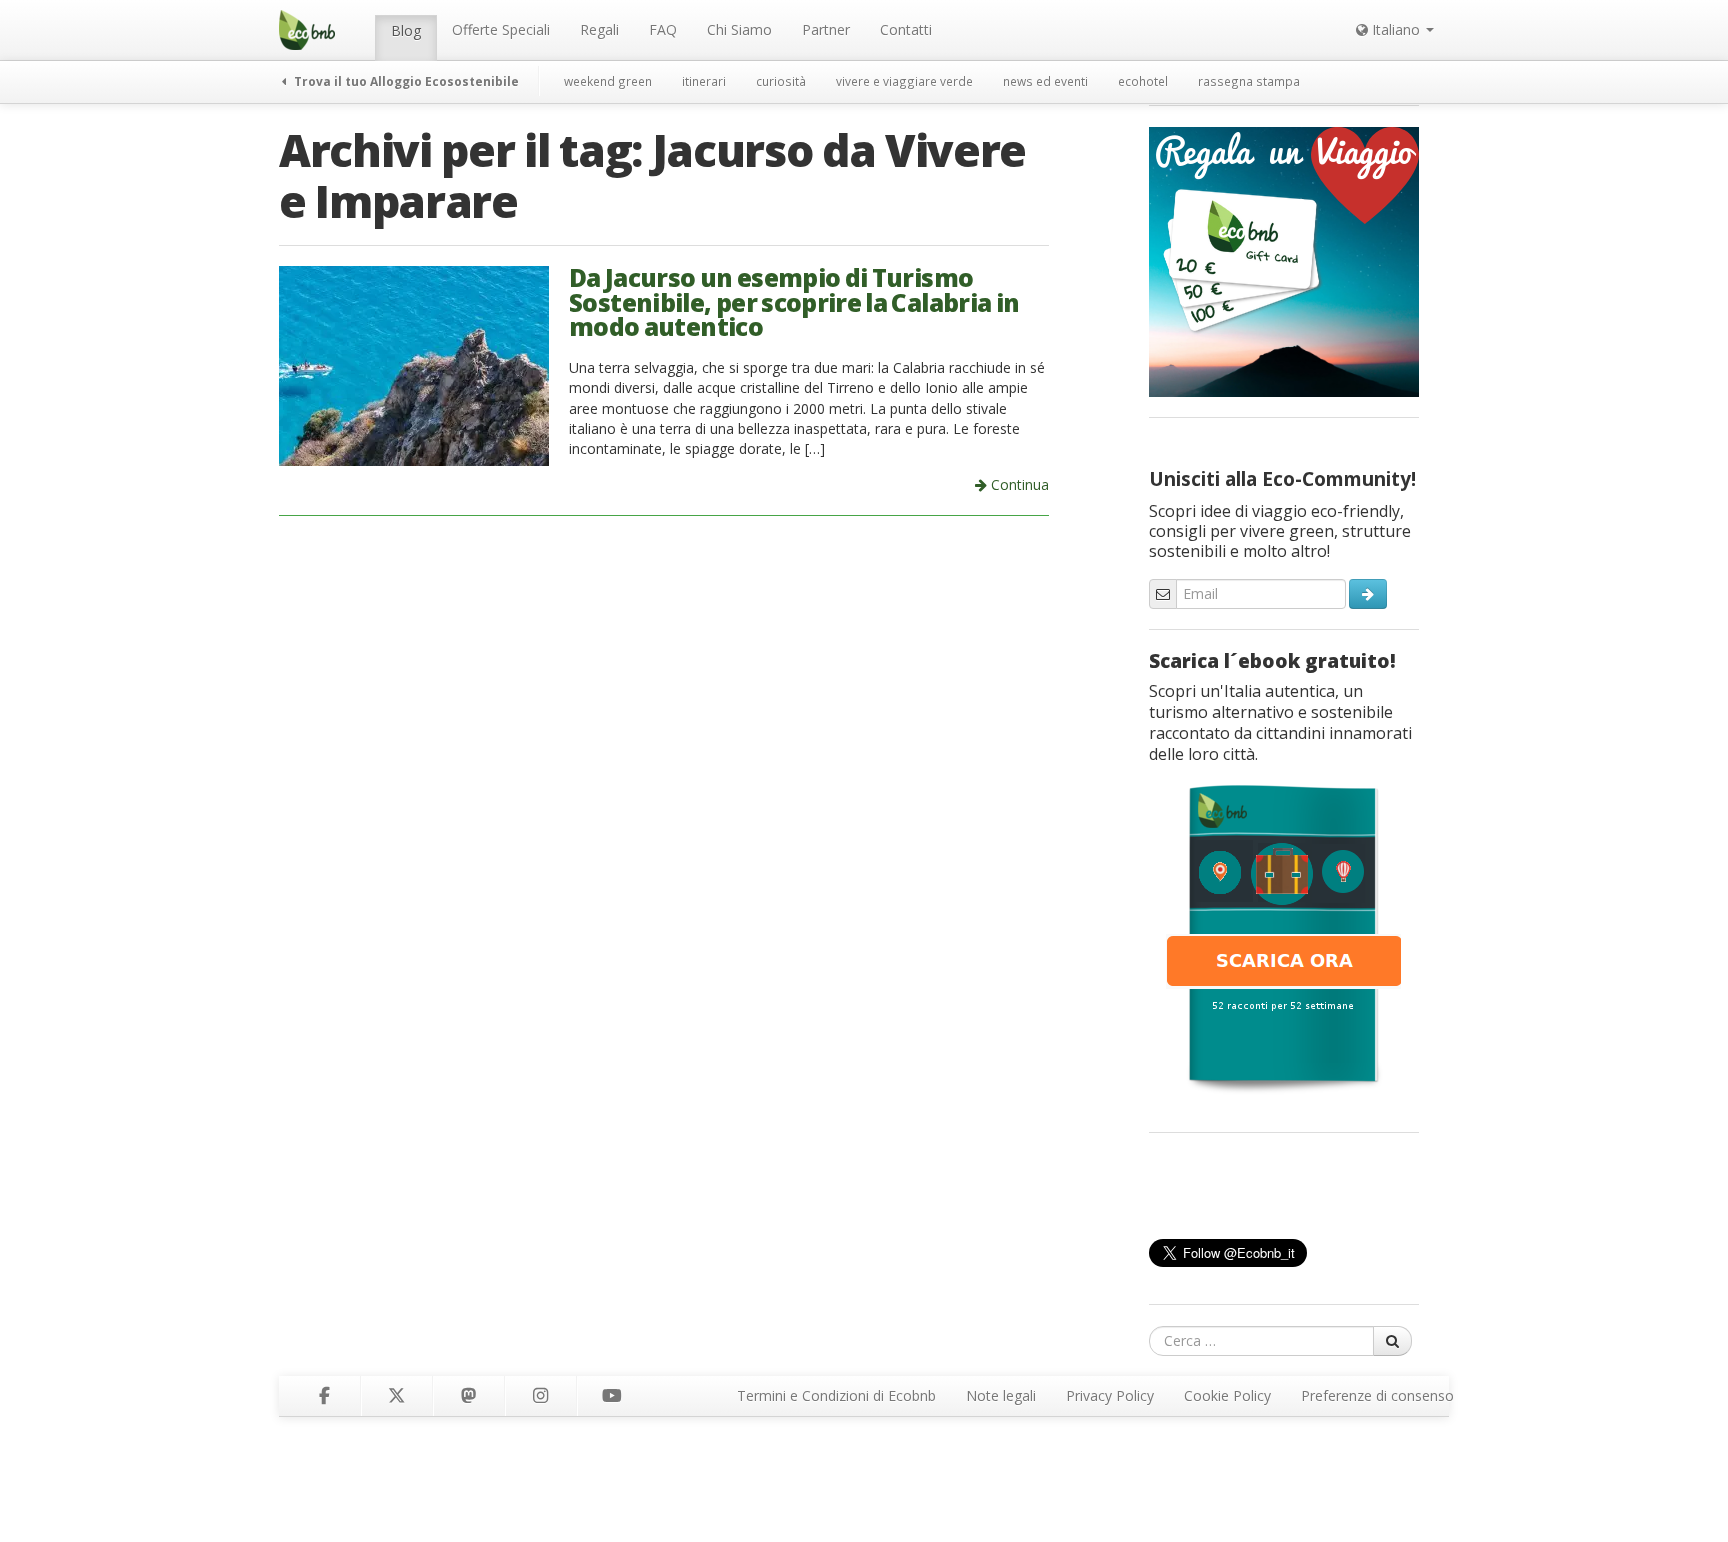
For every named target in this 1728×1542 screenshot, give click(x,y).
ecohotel (1143, 81)
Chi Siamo (739, 29)
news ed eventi (1045, 81)
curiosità (781, 81)
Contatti (906, 29)
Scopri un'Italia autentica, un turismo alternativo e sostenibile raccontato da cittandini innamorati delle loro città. (1280, 722)
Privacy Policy (1110, 1395)
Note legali (1001, 1395)
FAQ (663, 29)
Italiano (1396, 29)
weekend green (608, 81)
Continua (1018, 484)
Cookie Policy (1227, 1395)
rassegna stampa (1249, 81)
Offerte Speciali (501, 29)
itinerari (704, 81)
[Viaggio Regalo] (1284, 260)
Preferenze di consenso (1377, 1395)
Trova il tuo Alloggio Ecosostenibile (405, 81)
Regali (599, 29)
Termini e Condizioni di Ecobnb (836, 1395)
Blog (406, 30)
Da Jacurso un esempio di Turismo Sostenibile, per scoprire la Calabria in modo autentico (794, 302)
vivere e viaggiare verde (904, 81)
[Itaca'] (1284, 937)
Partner (826, 29)
